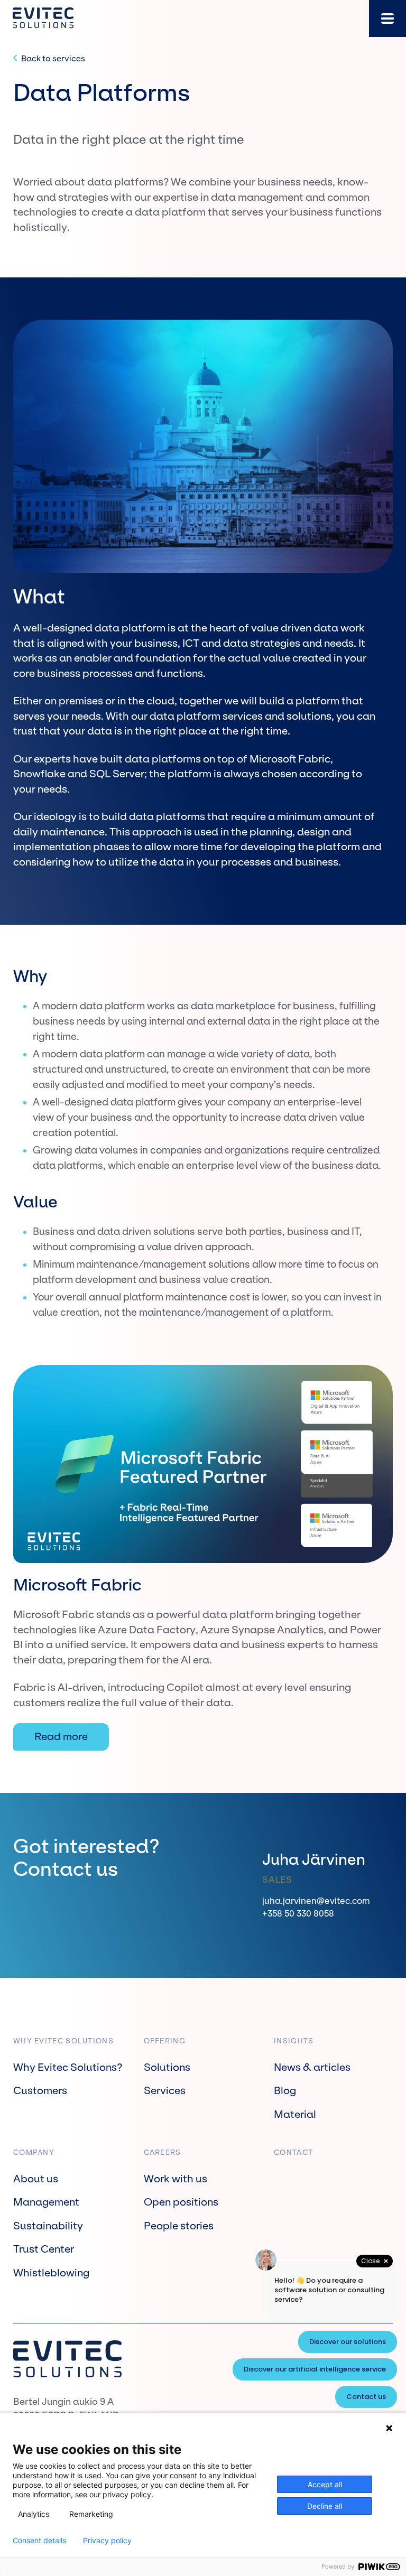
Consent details (39, 2541)
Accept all (325, 2484)
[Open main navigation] (387, 18)
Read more (61, 1737)
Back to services (53, 58)
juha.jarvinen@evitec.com (316, 1901)
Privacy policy (107, 2541)
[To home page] (43, 18)
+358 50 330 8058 (298, 1913)
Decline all (325, 2506)
